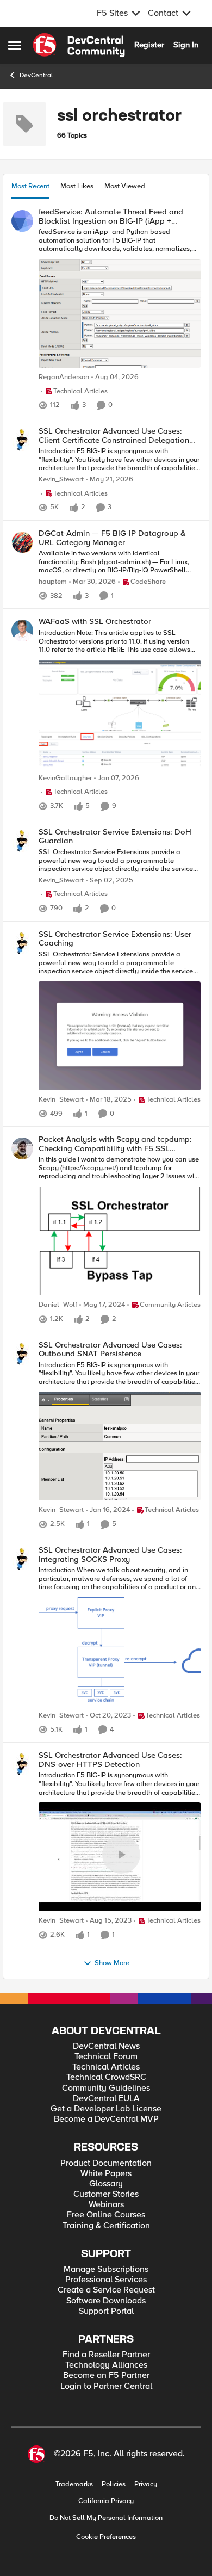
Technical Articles (106, 2067)
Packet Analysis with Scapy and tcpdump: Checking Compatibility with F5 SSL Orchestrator (115, 1144)
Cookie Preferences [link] (106, 2537)
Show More (112, 1963)
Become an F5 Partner (106, 2376)
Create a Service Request (106, 2290)
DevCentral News (106, 2046)
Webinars (106, 2205)
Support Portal (106, 2311)
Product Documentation (106, 2163)
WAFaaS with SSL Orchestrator (95, 622)
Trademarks (74, 2484)
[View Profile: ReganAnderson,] (22, 221)
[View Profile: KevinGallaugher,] (22, 631)
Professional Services (106, 2280)
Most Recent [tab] (30, 186)
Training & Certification (106, 2226)
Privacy (146, 2484)
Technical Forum (106, 2057)
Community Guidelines (106, 2088)
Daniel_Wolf (58, 1305)
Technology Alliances (106, 2365)
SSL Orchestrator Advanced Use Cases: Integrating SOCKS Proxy (110, 1555)
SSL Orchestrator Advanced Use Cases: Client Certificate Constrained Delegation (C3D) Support (114, 435)
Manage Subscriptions (106, 2269)
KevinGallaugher (65, 778)
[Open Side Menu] (15, 45)
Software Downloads (106, 2301)
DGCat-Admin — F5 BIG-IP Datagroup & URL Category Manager (112, 538)
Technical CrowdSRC (106, 2077)
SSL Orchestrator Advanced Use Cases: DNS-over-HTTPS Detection (110, 1760)
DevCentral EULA (106, 2099)
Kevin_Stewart (61, 480)
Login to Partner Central (106, 2386)
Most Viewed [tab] (125, 186)
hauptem (53, 582)
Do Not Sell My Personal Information (106, 2518)
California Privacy (106, 2501)
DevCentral (36, 75)
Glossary (106, 2184)
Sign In (186, 45)
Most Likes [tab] (77, 186)
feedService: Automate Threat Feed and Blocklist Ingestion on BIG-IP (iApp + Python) (111, 216)
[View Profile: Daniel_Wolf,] (22, 1148)
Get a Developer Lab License (106, 2109)
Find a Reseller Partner (106, 2355)
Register (149, 45)
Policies (114, 2484)
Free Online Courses (106, 2215)
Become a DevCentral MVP (106, 2119)
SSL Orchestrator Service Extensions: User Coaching (115, 939)
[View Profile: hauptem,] (22, 542)
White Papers (106, 2174)
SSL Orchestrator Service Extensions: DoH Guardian (115, 836)
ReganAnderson (64, 377)
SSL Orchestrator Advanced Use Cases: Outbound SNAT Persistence (110, 1349)
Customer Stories (106, 2194)
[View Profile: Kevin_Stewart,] (22, 440)
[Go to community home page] (79, 45)
